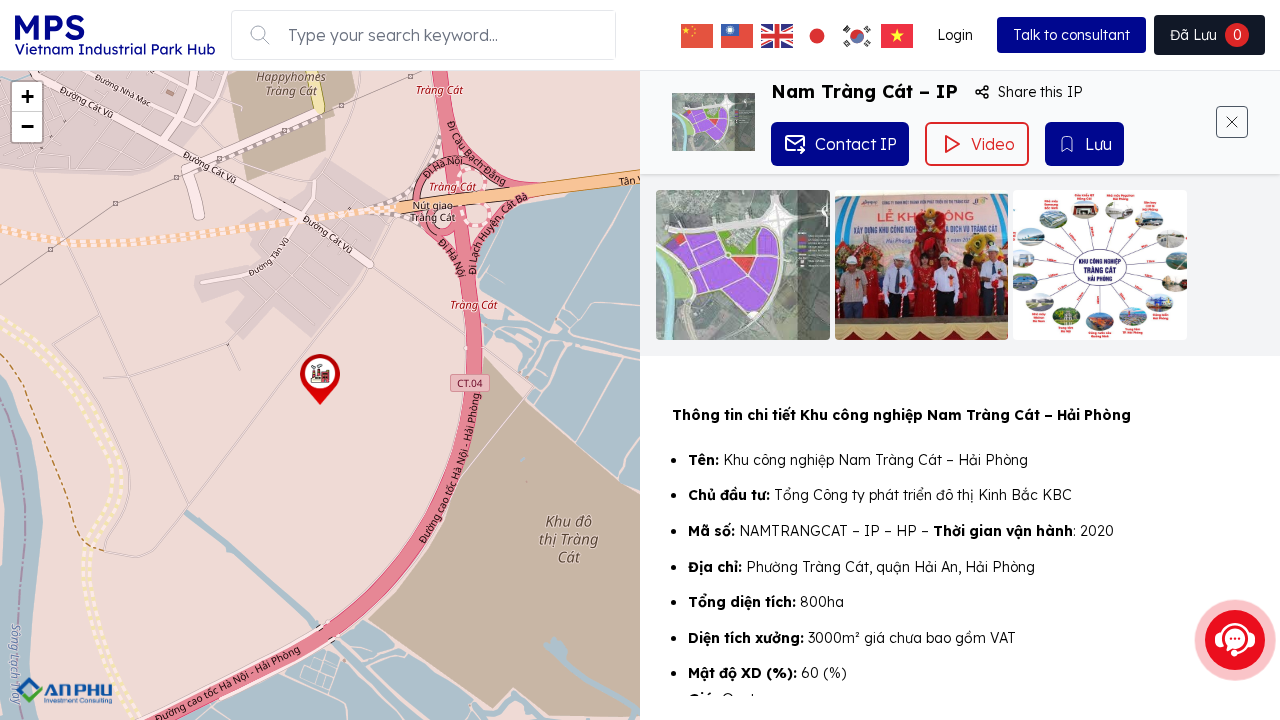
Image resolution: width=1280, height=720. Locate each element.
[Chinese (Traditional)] (737, 35)
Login (955, 35)
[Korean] (857, 35)
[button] (320, 379)
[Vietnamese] (897, 35)
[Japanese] (817, 35)
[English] (777, 35)
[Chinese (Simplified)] (697, 35)
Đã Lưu (1206, 35)
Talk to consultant (1071, 35)
